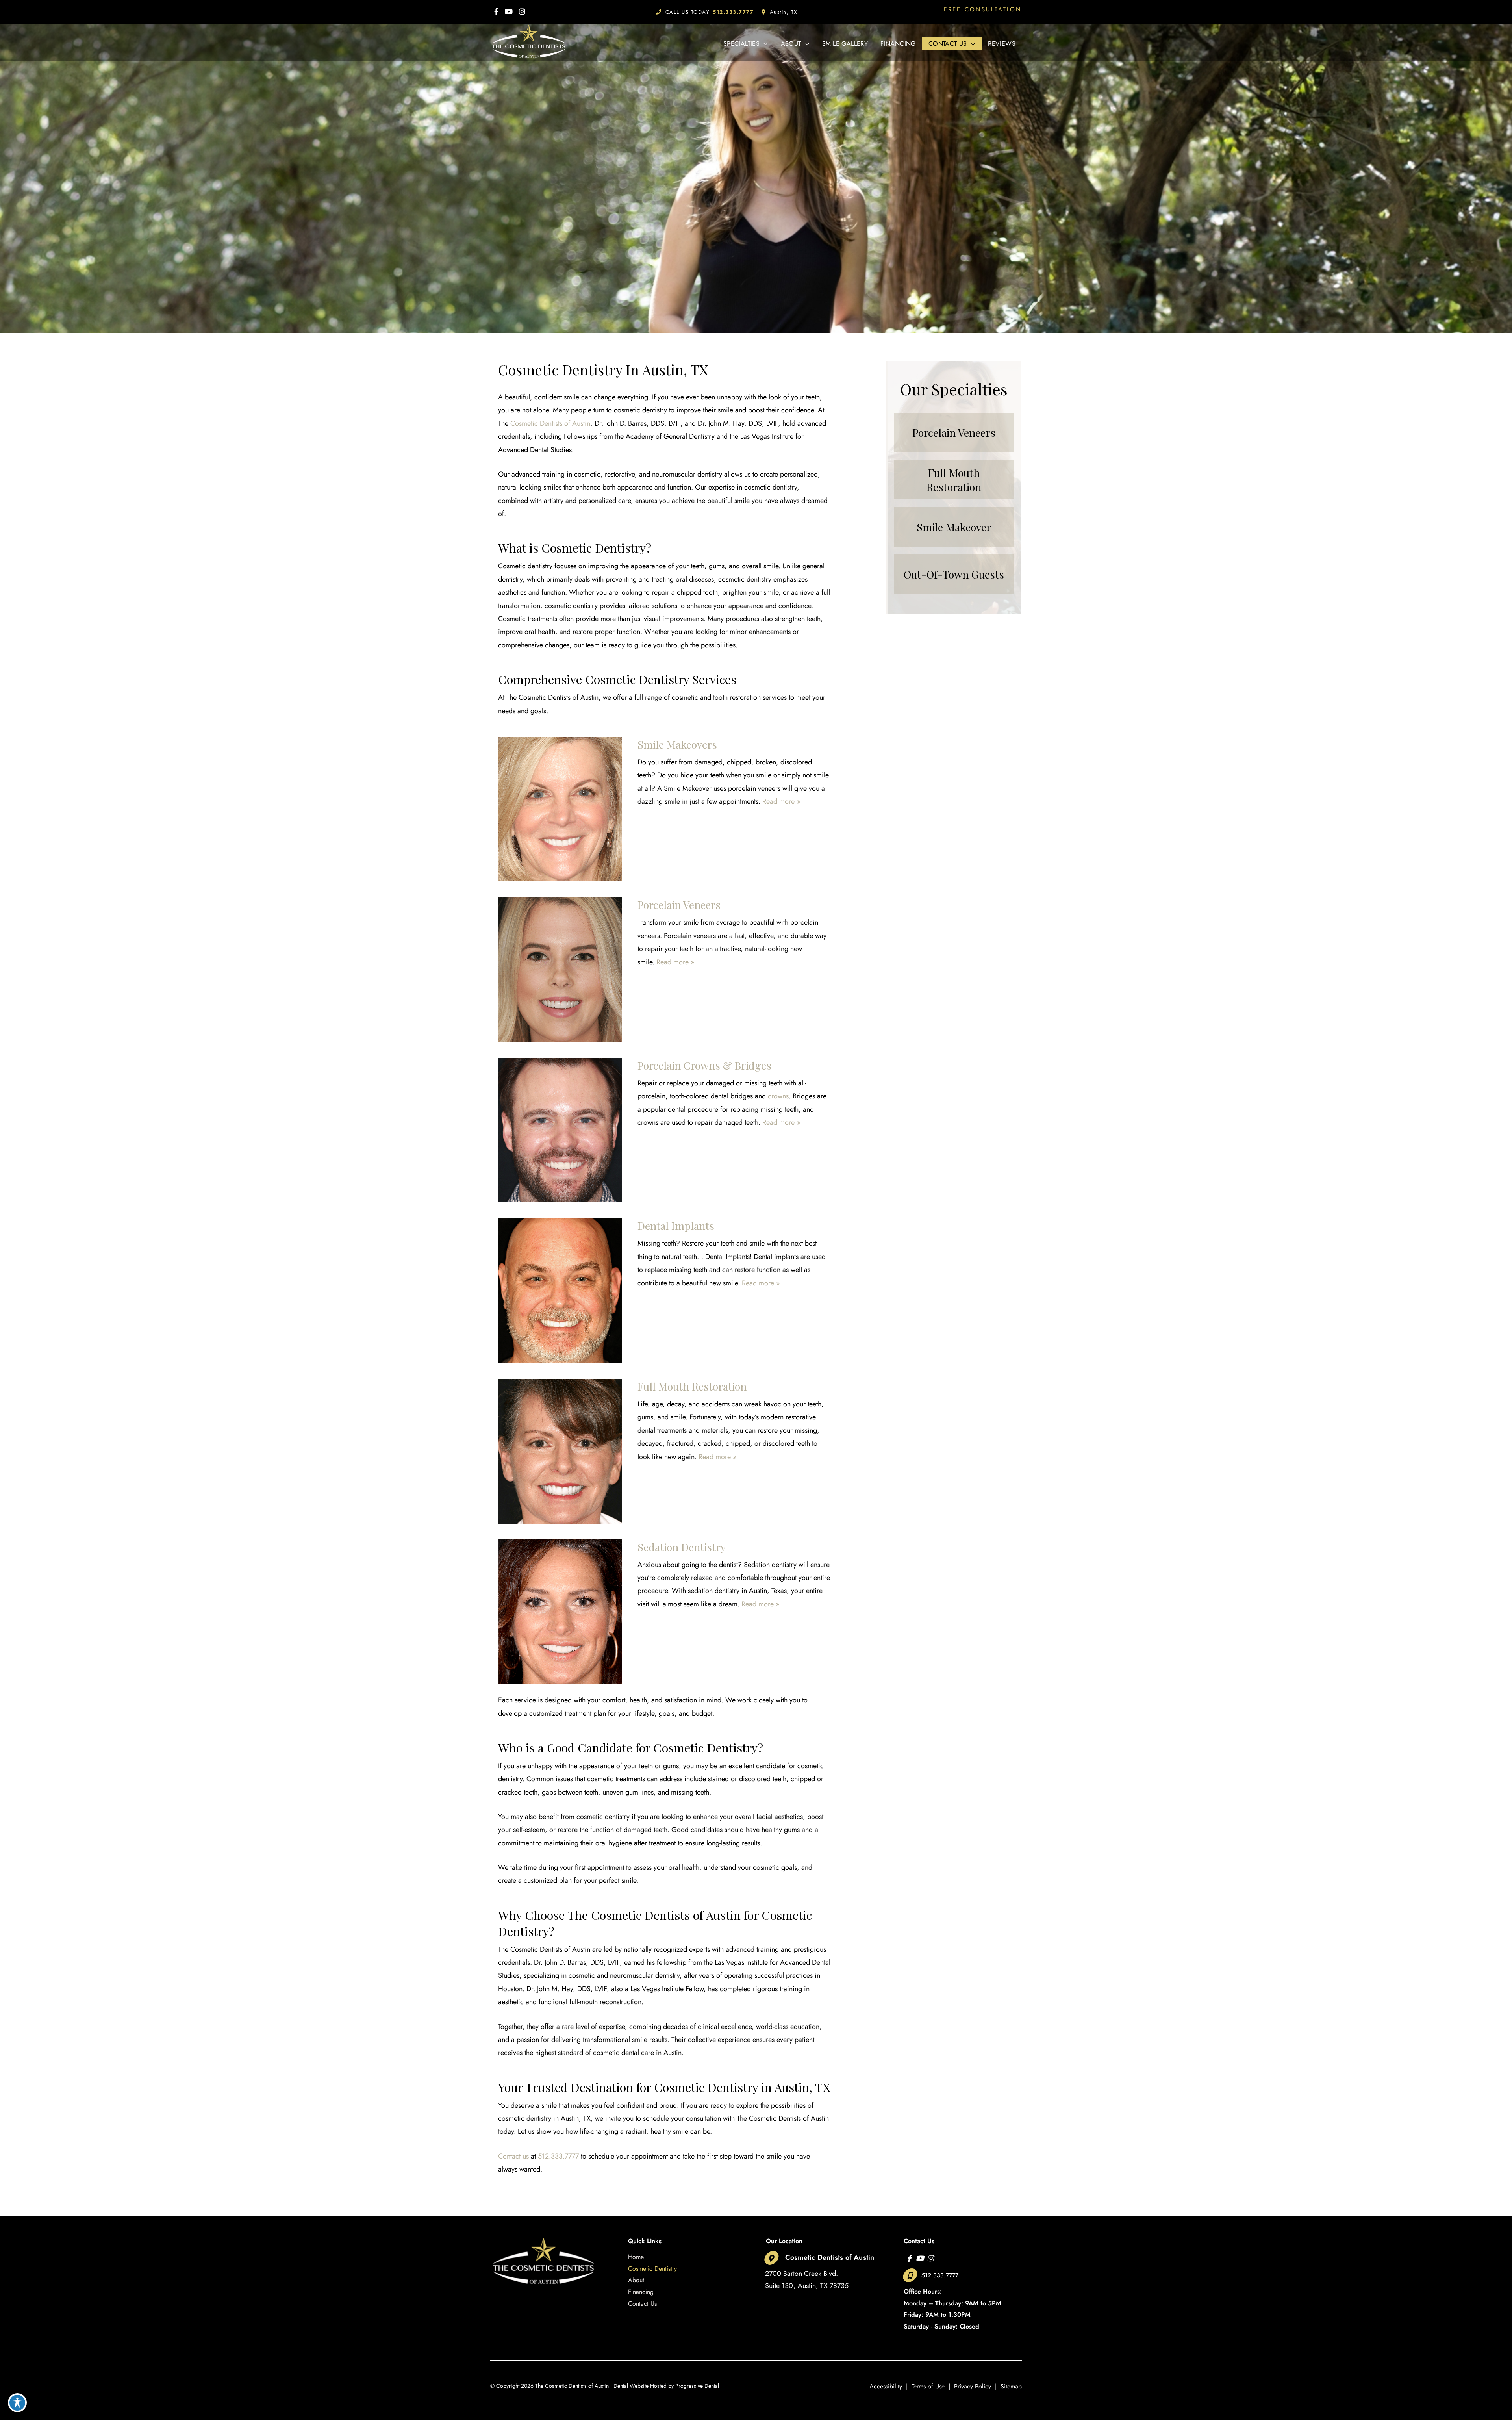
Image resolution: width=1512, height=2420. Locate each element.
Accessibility (886, 2386)
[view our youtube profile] (509, 12)
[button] (983, 12)
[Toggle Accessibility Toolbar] (17, 2403)
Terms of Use (928, 2386)
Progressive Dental (697, 2386)
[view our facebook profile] (496, 12)
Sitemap (1011, 2386)
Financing (641, 2292)
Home (636, 2257)
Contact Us (642, 2304)
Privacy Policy (973, 2386)
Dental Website (631, 2386)
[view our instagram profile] (522, 12)
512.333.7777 (558, 2156)
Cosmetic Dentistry (652, 2269)
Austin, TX (784, 12)
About (636, 2280)
